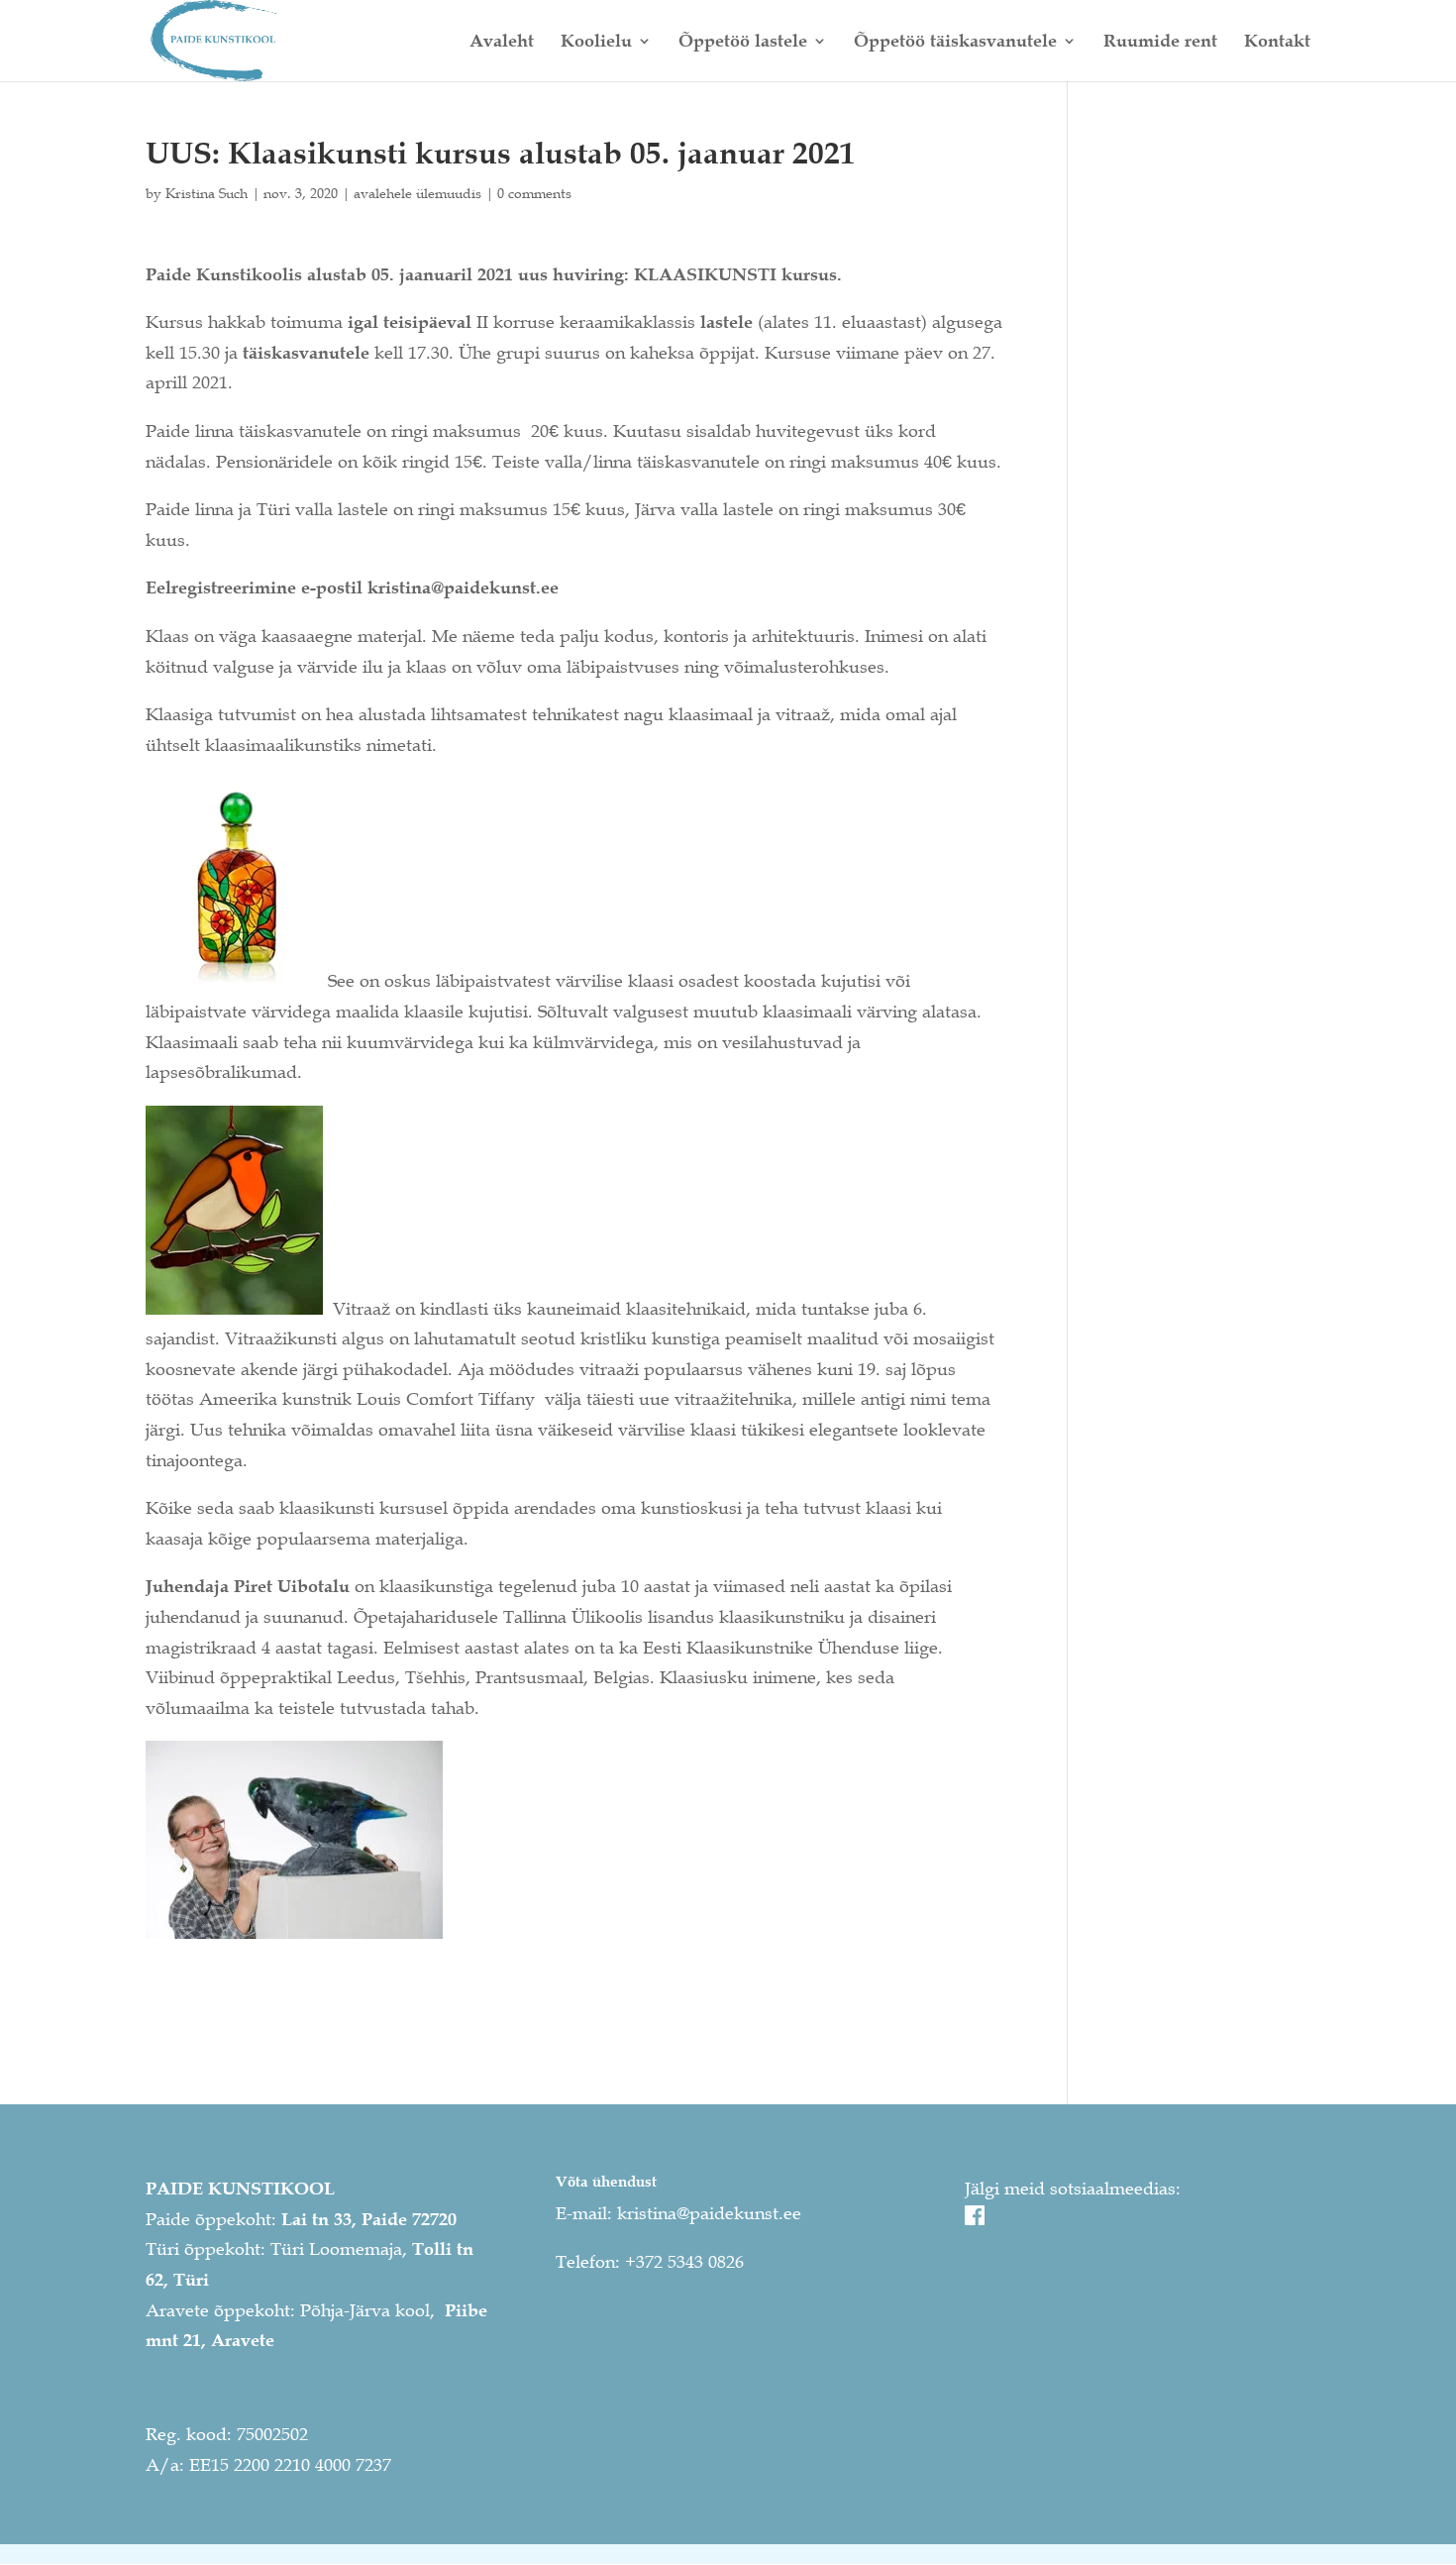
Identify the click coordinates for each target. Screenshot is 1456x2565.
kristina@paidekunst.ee (709, 2213)
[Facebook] (975, 2219)
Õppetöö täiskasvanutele (955, 43)
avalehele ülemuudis (417, 193)
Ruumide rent (1160, 43)
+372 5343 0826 (684, 2262)
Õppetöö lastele (743, 43)
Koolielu (596, 43)
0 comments (534, 193)
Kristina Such (207, 193)
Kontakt (1277, 43)
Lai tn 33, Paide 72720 (369, 2219)
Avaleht (502, 43)
